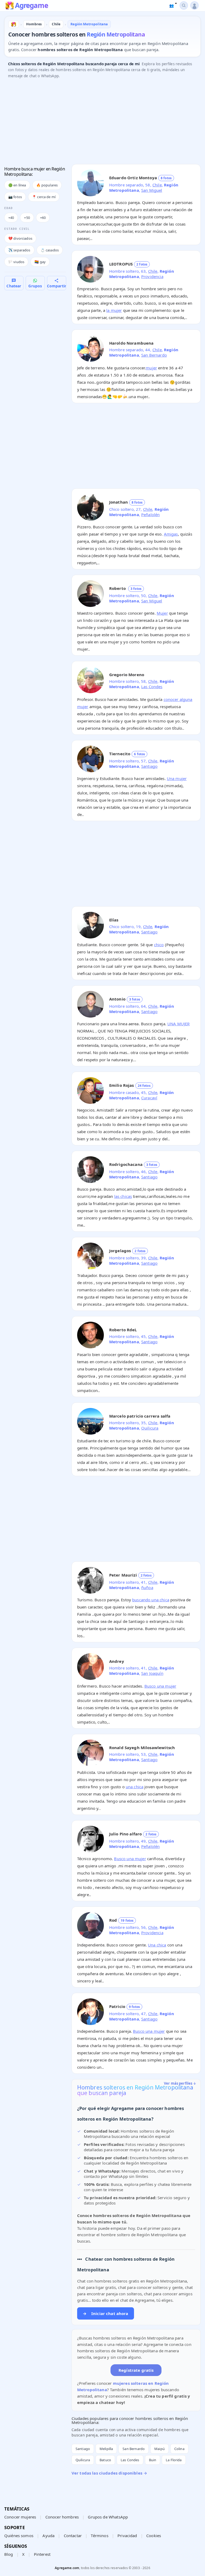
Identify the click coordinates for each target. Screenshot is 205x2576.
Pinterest (42, 2554)
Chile (157, 185)
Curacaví (149, 1098)
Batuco (105, 2460)
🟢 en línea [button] (17, 185)
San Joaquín (152, 1673)
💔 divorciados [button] (20, 238)
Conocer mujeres (20, 2517)
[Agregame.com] (14, 24)
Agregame (31, 6)
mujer (151, 368)
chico (159, 945)
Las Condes (152, 687)
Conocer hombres (62, 2517)
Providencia (152, 276)
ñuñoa (147, 1587)
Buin (153, 2460)
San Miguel (152, 190)
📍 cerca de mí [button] (44, 197)
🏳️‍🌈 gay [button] (40, 262)
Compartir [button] (57, 286)
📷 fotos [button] (15, 197)
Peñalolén (150, 515)
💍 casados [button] (50, 250)
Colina (179, 2449)
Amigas (171, 534)
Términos (99, 2536)
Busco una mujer (160, 1686)
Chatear (14, 286)
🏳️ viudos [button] (16, 262)
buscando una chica (151, 1600)
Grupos (35, 286)
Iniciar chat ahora (106, 2313)
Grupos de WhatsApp (108, 2517)
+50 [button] (27, 218)
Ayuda (48, 2536)
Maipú (159, 2449)
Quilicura (150, 1428)
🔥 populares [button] (47, 185)
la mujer (114, 310)
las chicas (123, 1196)
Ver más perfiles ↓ (180, 2083)
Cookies (154, 2536)
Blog (9, 2554)
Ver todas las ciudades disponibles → (109, 2473)
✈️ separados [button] (19, 250)
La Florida (174, 2460)
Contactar (73, 2536)
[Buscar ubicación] (184, 5)
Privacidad (127, 2536)
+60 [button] (43, 218)
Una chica (157, 1945)
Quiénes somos (19, 2536)
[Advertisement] (102, 123)
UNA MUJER (178, 1024)
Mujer (162, 613)
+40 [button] (11, 218)
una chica (135, 1787)
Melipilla (106, 2449)
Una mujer (177, 778)
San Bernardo (154, 355)
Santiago (149, 766)
